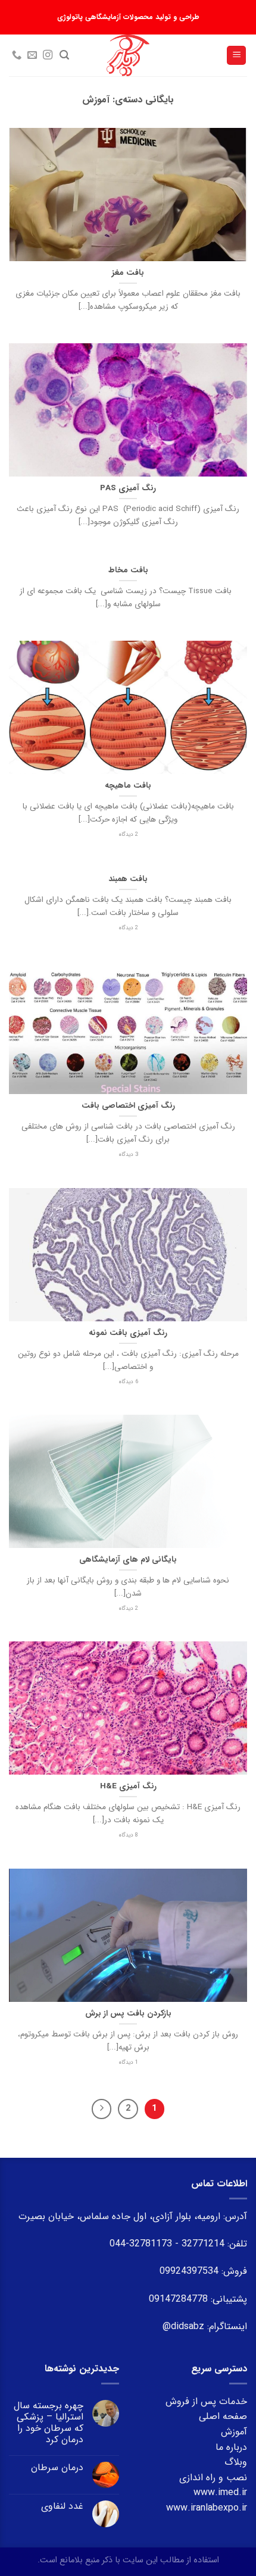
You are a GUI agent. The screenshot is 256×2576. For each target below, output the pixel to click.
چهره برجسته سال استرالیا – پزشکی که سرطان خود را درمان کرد (49, 2423)
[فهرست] (236, 56)
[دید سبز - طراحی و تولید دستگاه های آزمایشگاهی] (128, 55)
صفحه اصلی (223, 2416)
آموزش (234, 2432)
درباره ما (231, 2447)
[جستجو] (64, 55)
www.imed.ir (220, 2492)
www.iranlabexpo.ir (207, 2508)
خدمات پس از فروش (206, 2401)
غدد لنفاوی (62, 2506)
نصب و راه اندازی (213, 2478)
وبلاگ (236, 2462)
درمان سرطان (57, 2467)
